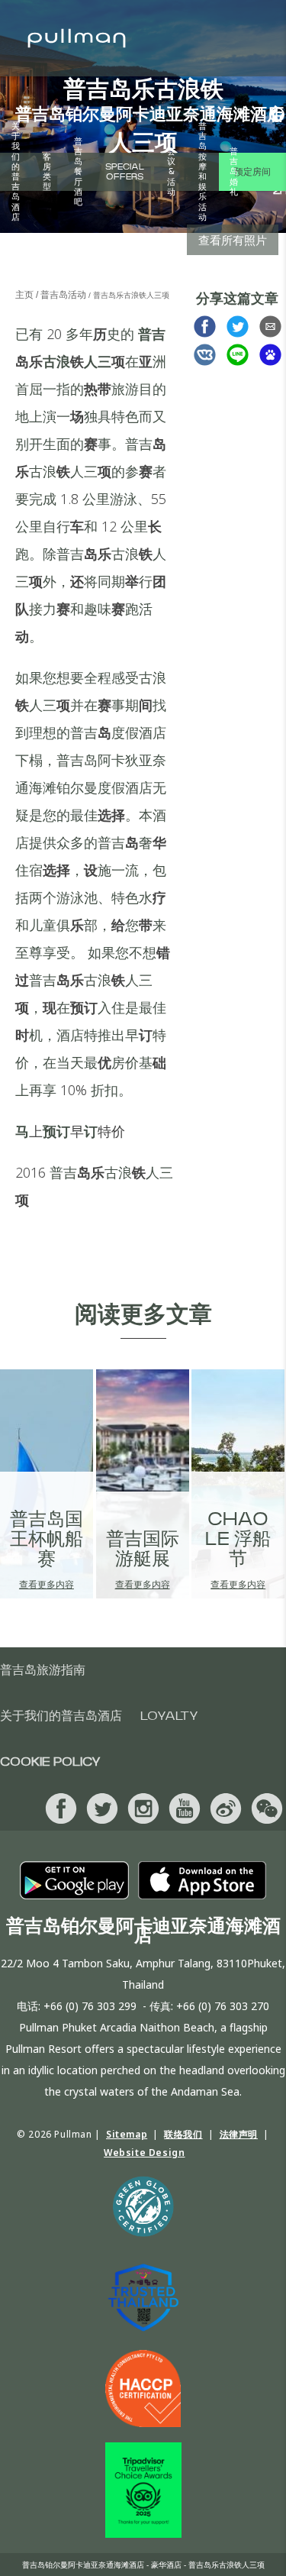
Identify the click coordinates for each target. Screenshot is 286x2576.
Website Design (144, 2153)
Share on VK (205, 355)
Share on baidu (270, 355)
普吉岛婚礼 (234, 172)
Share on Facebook (205, 326)
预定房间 (252, 172)
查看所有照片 (233, 240)
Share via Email (270, 326)
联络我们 (183, 2134)
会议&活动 (171, 172)
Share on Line (238, 355)
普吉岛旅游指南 (43, 1670)
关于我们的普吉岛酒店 (16, 172)
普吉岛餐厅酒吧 (78, 172)
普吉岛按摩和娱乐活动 (202, 172)
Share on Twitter (238, 326)
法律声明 (239, 2134)
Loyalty (169, 1716)
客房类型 (47, 172)
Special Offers (125, 172)
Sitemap (127, 2134)
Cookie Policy (50, 1762)
